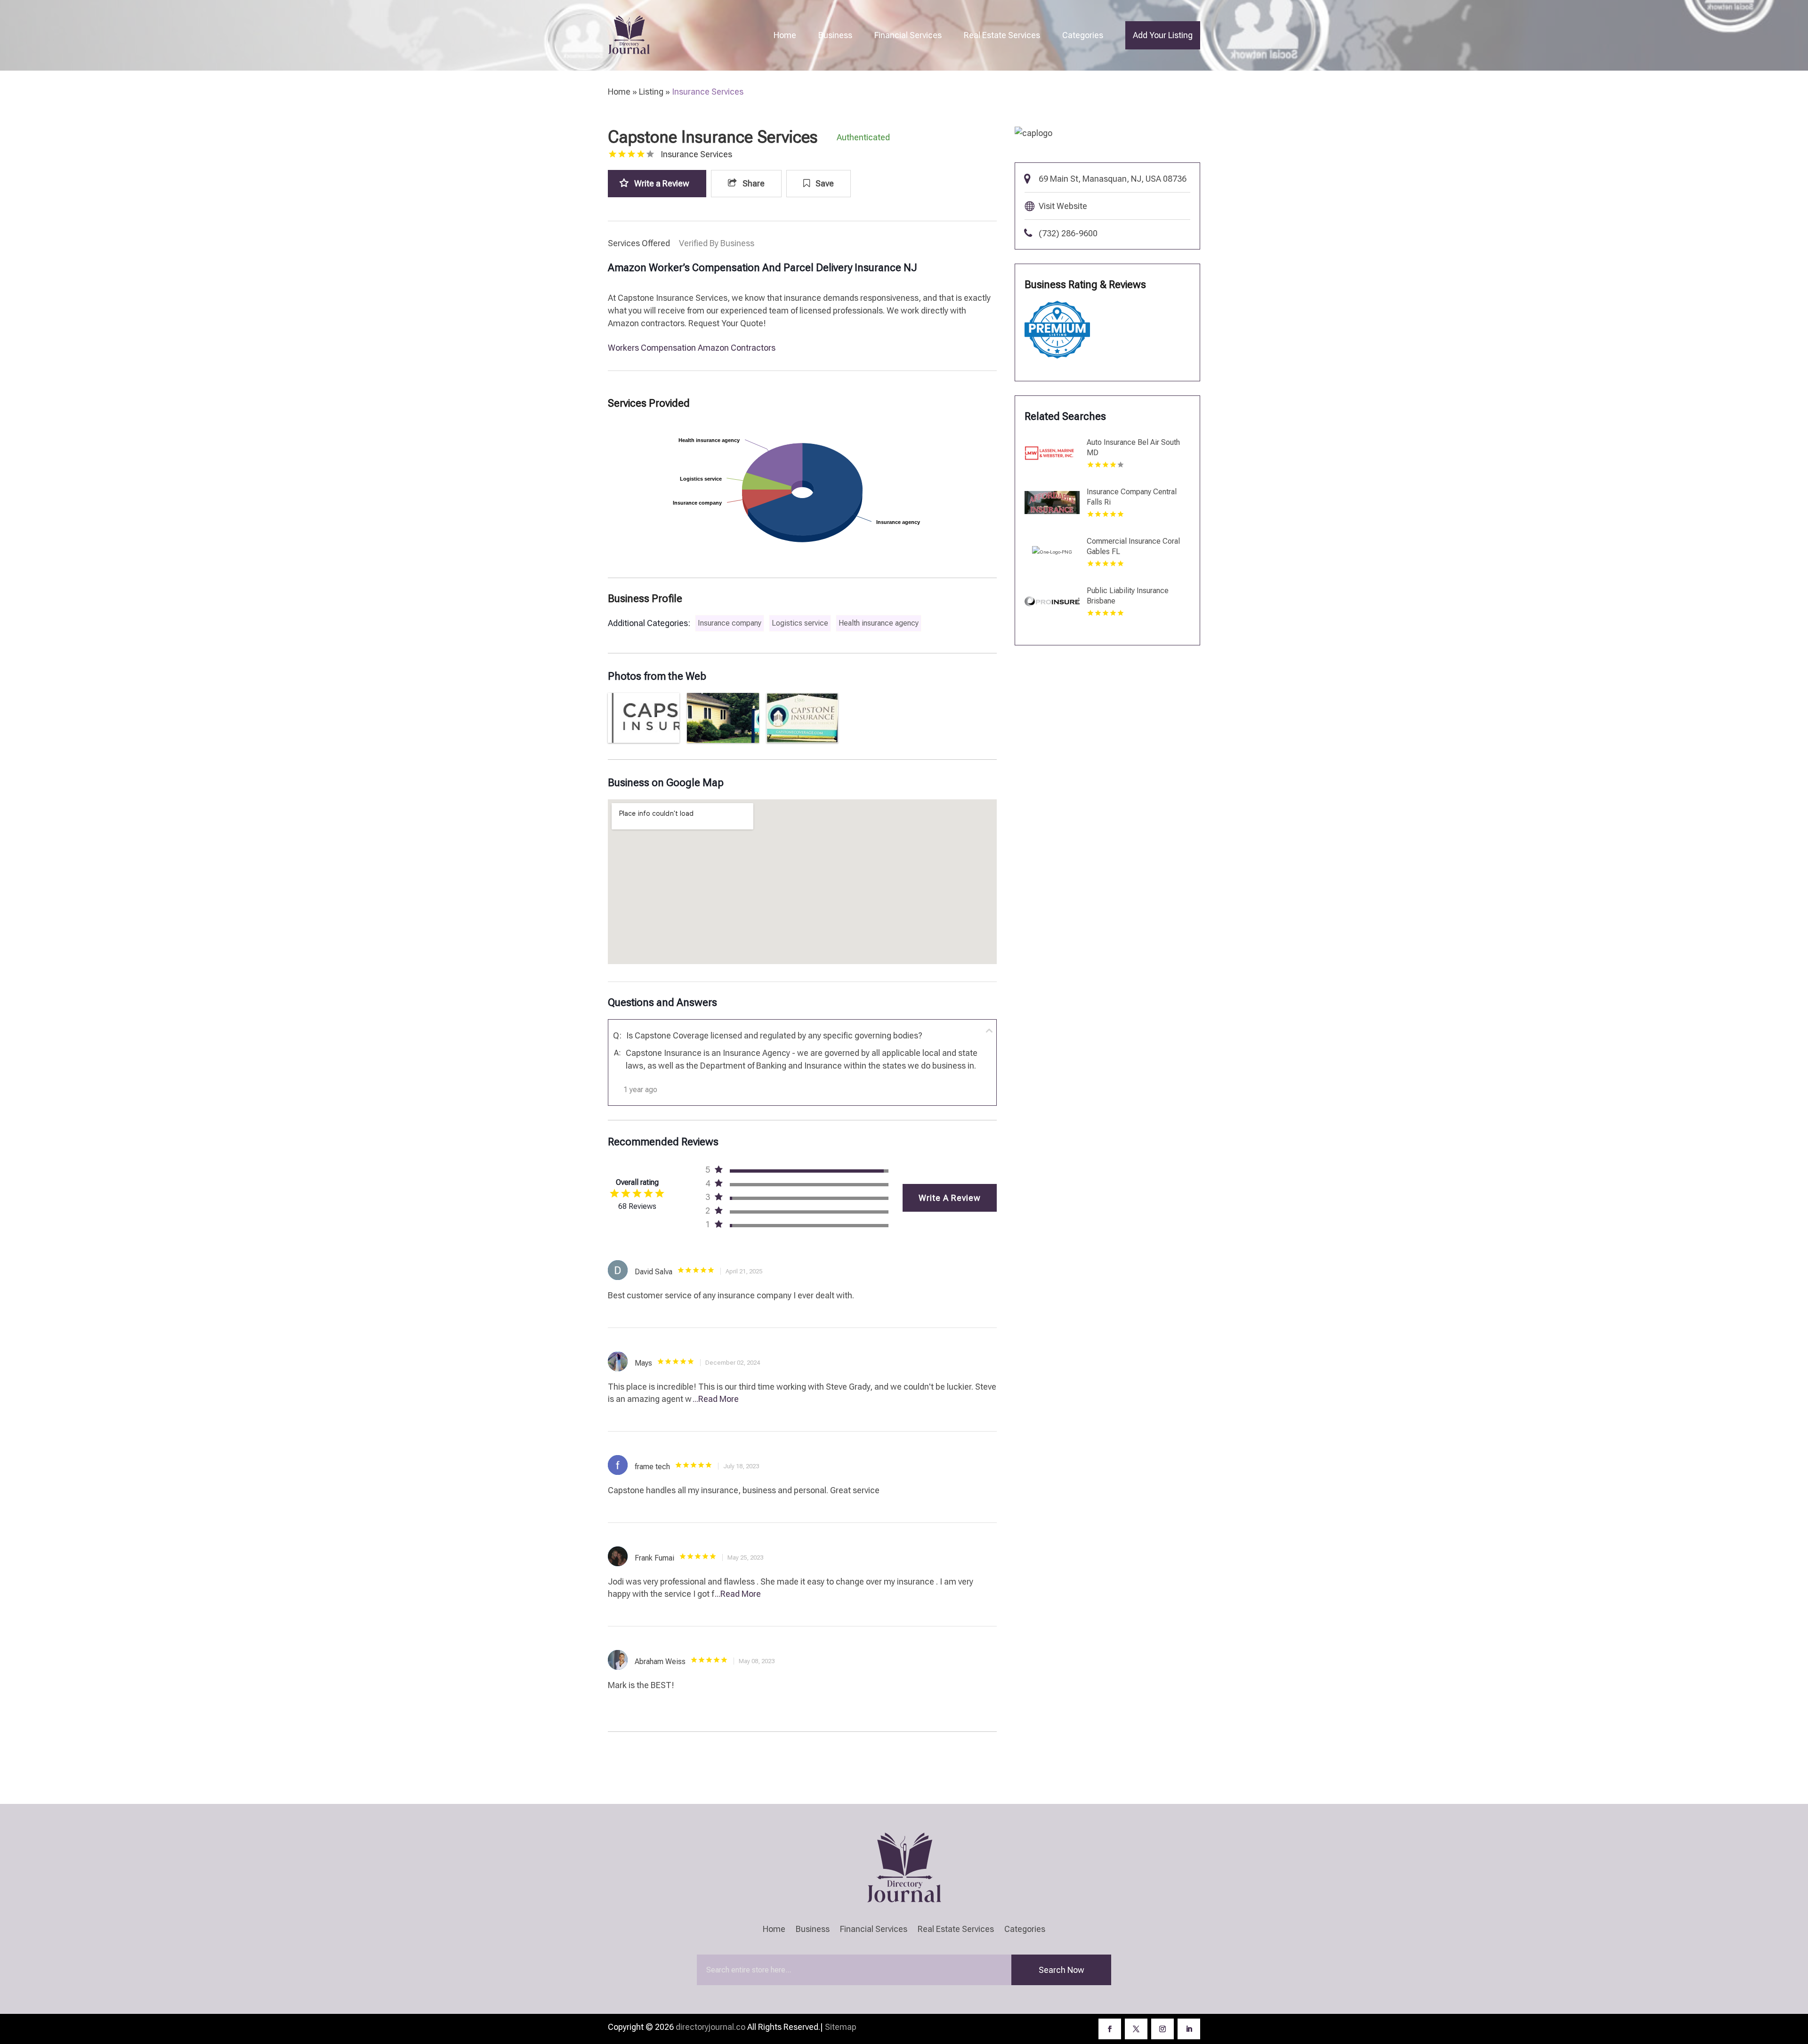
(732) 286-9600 (1068, 233)
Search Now (1061, 1970)
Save (824, 183)
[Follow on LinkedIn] (1189, 2029)
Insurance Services (708, 92)
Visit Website (1063, 206)
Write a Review (662, 183)
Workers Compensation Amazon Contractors (692, 348)
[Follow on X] (1136, 2029)
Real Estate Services (1002, 35)
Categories (1083, 35)
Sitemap (841, 2027)
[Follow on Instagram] (1162, 2029)
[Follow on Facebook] (1110, 2029)
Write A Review (950, 1198)
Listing (651, 92)
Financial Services (908, 35)
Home (785, 35)
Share (753, 183)
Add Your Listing (1163, 35)
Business (835, 35)
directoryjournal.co (710, 2027)
